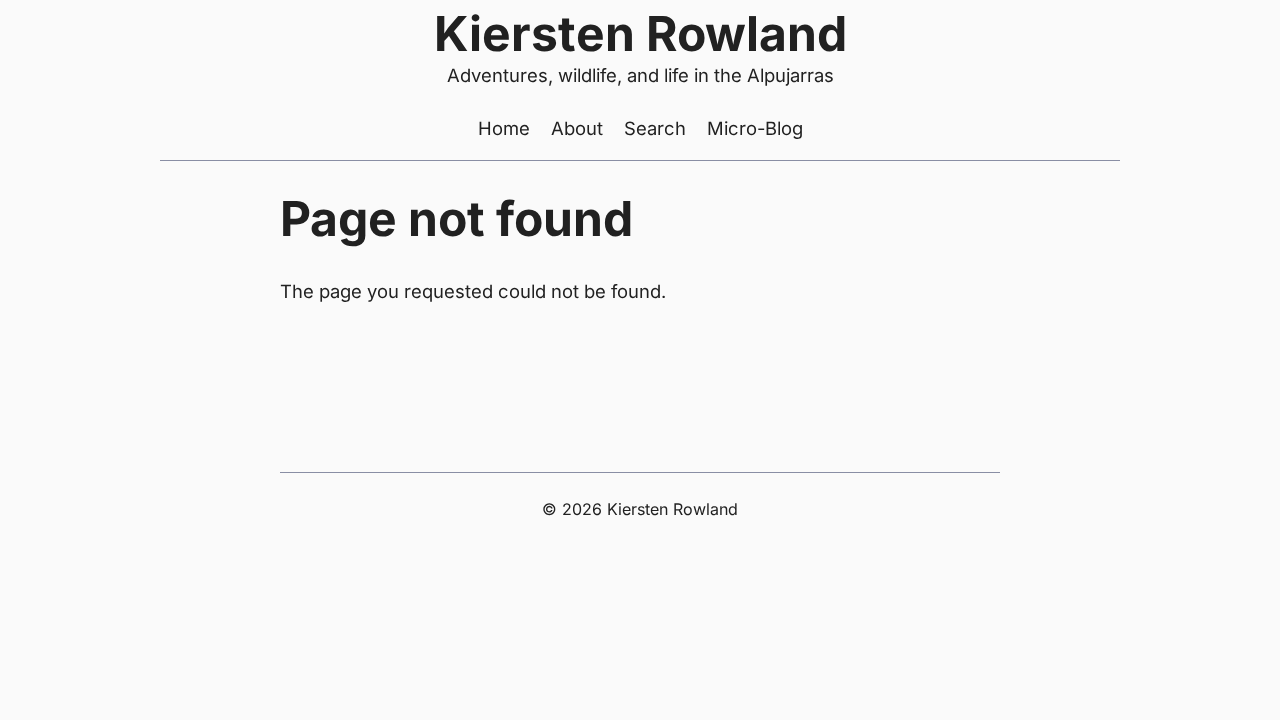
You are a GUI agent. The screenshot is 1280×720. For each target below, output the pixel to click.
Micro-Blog (755, 128)
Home (504, 128)
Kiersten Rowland (640, 33)
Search (655, 128)
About (577, 128)
